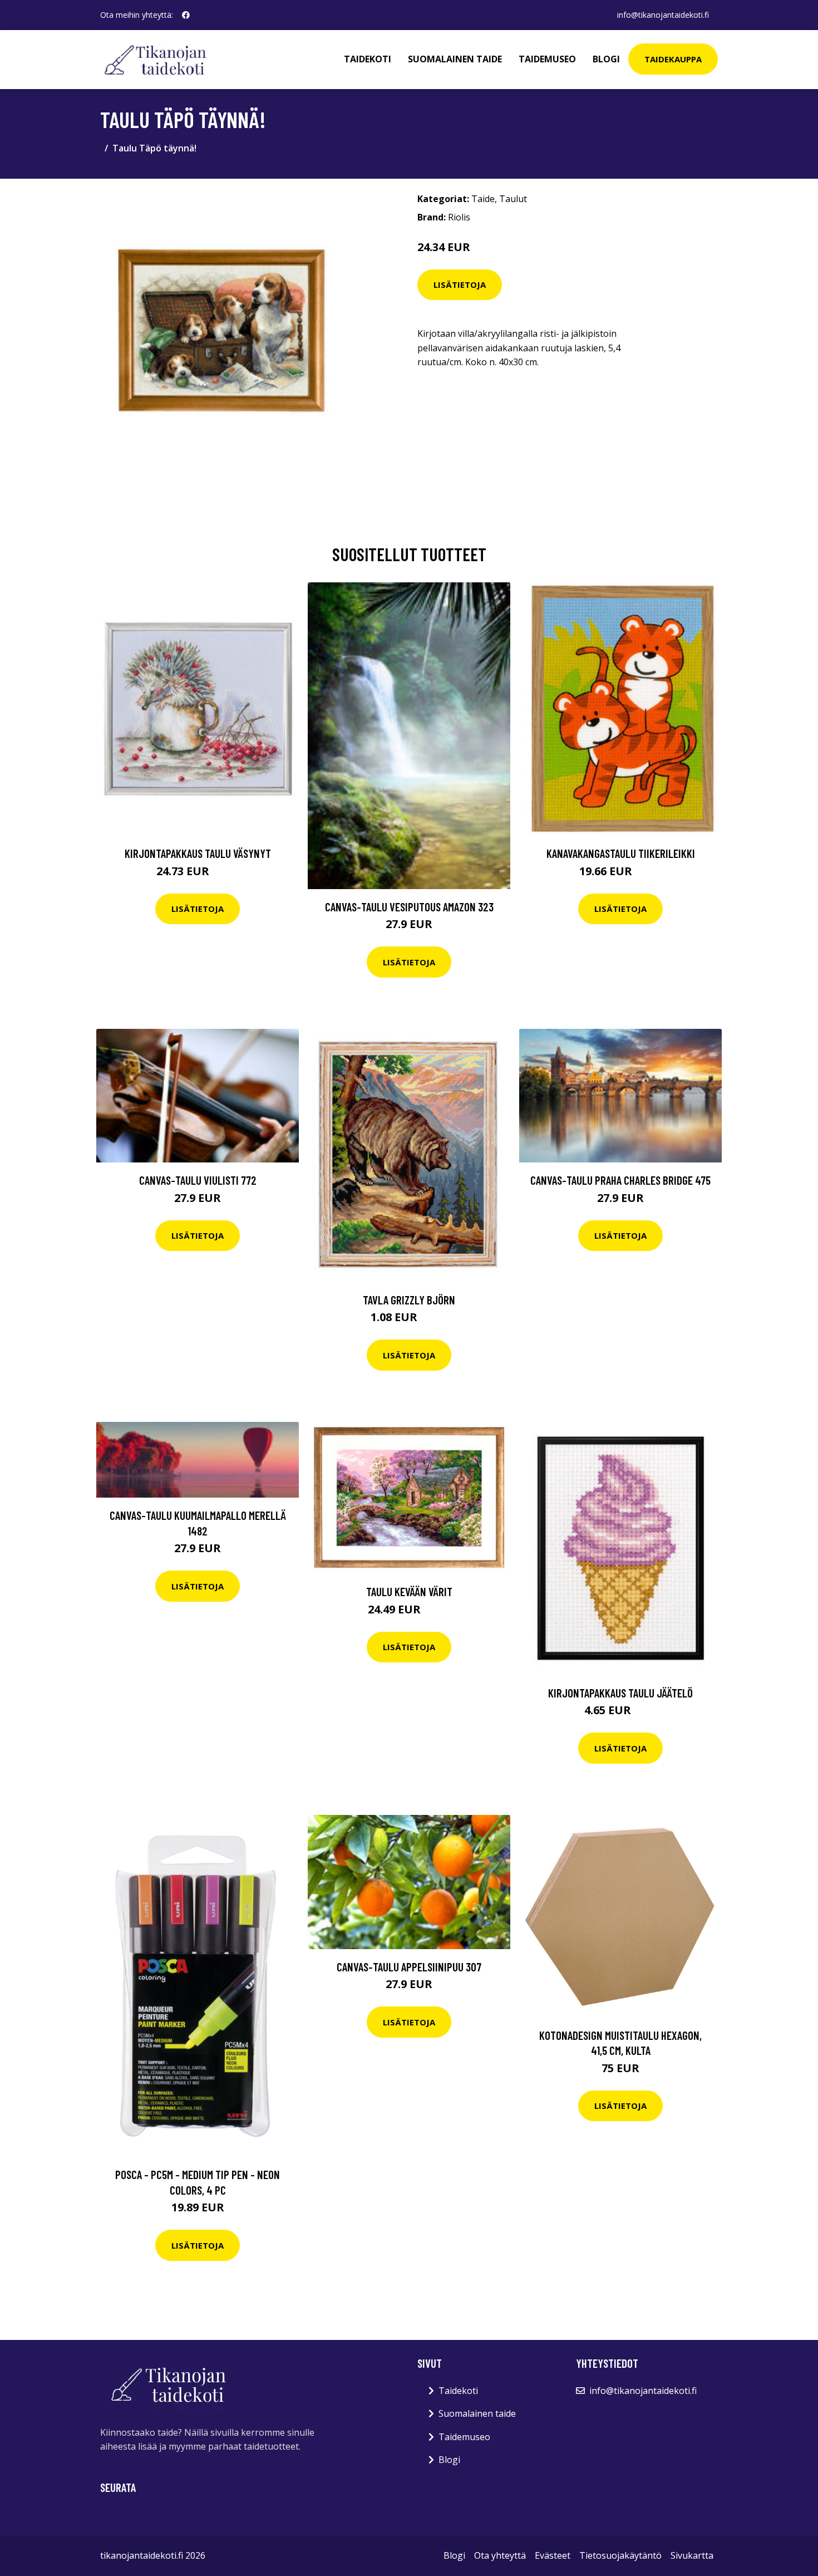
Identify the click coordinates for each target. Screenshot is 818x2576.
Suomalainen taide (455, 59)
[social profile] (186, 15)
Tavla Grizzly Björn (409, 1300)
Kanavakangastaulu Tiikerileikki (621, 853)
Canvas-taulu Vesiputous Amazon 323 (409, 907)
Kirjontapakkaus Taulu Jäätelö (620, 1693)
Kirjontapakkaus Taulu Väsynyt (198, 853)
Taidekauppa (673, 59)
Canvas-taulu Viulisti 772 (198, 1180)
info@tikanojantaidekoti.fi (663, 15)
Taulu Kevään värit (409, 1591)
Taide (483, 199)
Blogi (606, 59)
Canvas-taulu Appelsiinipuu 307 (409, 1967)
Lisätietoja (460, 284)
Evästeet (553, 2555)
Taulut (513, 199)
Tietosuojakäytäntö (620, 2555)
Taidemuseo (547, 59)
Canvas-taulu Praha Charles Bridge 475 (620, 1180)
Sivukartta (692, 2555)
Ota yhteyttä (500, 2555)
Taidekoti (368, 59)
